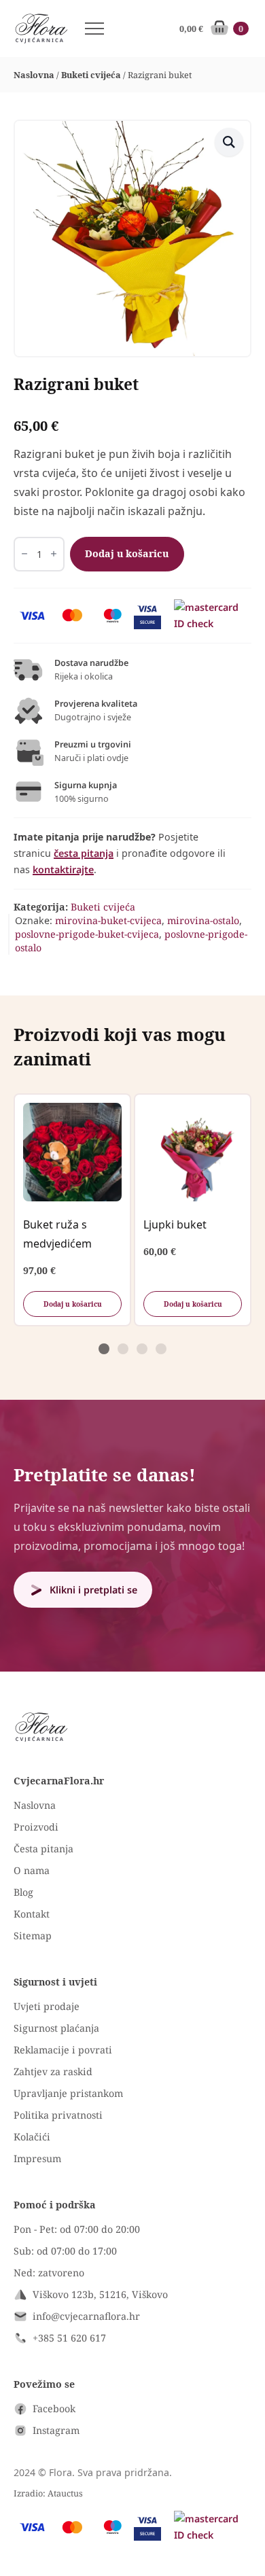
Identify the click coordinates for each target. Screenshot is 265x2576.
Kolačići (32, 2137)
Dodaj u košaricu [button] (73, 1304)
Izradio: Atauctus (48, 2493)
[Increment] (54, 554)
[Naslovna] (41, 29)
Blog (23, 1892)
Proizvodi (36, 1827)
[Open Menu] (94, 29)
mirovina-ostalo (203, 920)
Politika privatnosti (58, 2115)
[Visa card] (32, 616)
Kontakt (32, 1914)
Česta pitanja (43, 1849)
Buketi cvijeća (91, 75)
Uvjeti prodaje (47, 2006)
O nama (32, 1870)
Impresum (37, 2158)
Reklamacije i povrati (63, 2050)
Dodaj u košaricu (127, 553)
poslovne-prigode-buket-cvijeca (87, 934)
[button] (229, 142)
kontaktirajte (63, 869)
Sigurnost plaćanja (56, 2028)
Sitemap (33, 1936)
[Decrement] (24, 554)
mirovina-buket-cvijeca (108, 920)
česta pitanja (84, 853)
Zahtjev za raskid (53, 2071)
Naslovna (34, 75)
